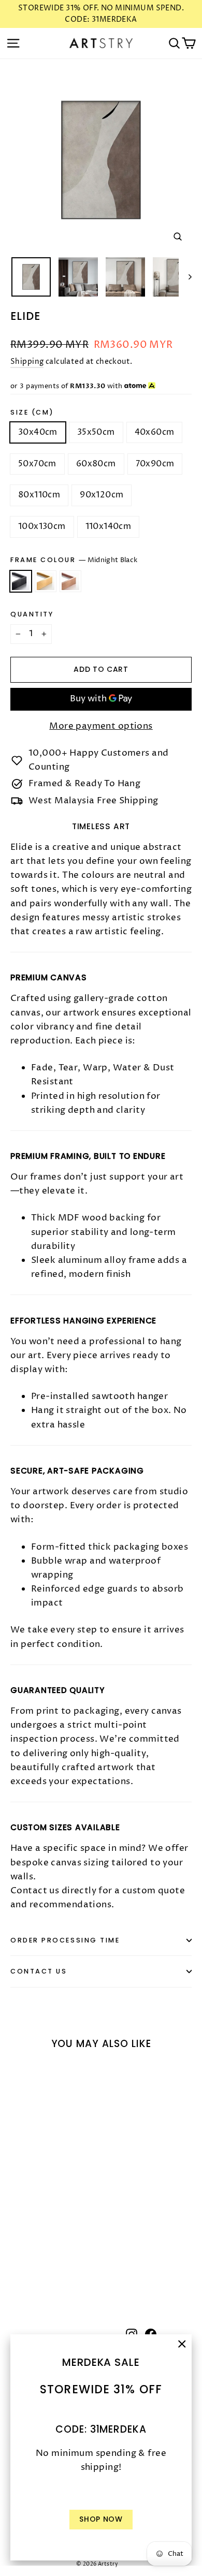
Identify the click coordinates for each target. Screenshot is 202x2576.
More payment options (101, 726)
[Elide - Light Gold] (27, 2266)
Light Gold (46, 581)
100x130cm (42, 526)
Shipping (27, 362)
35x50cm (96, 432)
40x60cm (155, 432)
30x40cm (38, 432)
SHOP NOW (101, 2519)
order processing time (65, 1940)
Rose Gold (70, 581)
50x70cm (37, 464)
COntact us (39, 1971)
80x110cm (39, 495)
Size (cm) (32, 412)
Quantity (32, 614)
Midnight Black (21, 581)
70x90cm (155, 464)
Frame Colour (74, 560)
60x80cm (96, 464)
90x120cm (102, 495)
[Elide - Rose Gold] (39, 2266)
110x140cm (109, 526)
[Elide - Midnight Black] (16, 2266)
